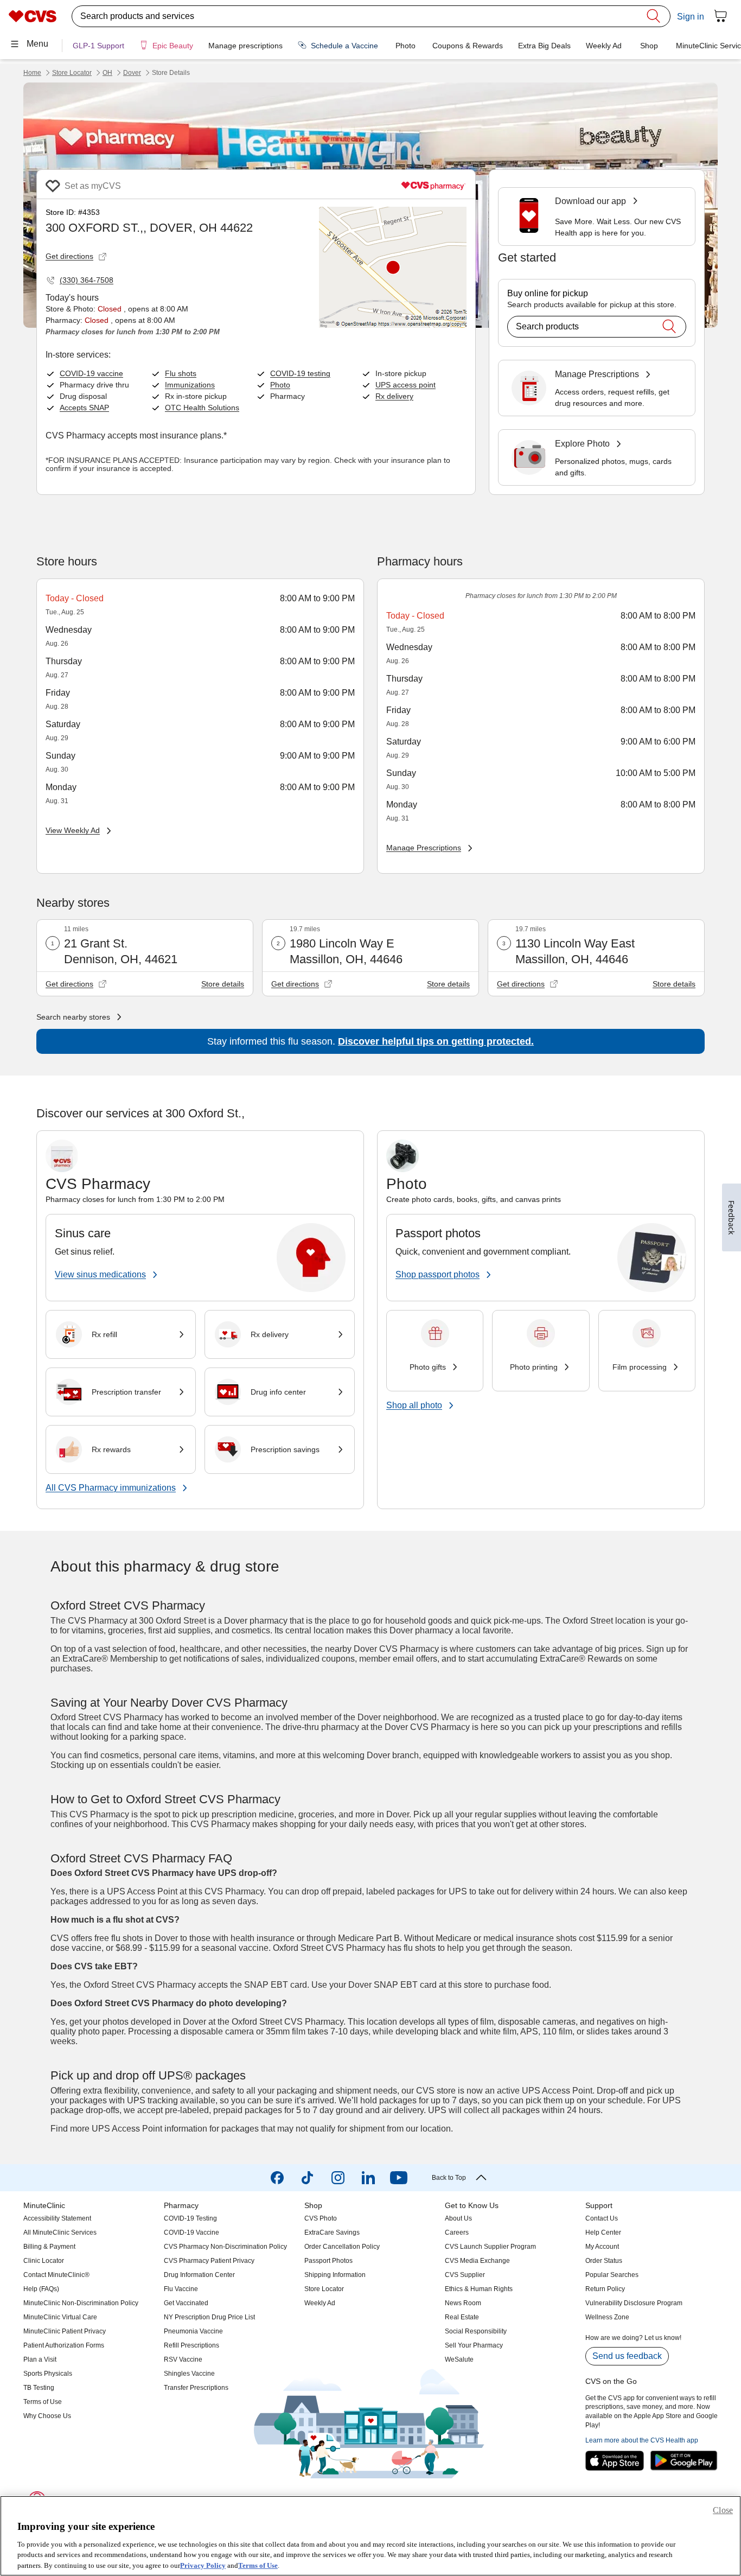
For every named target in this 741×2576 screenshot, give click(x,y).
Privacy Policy (203, 2565)
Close (723, 2510)
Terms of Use (258, 2565)
